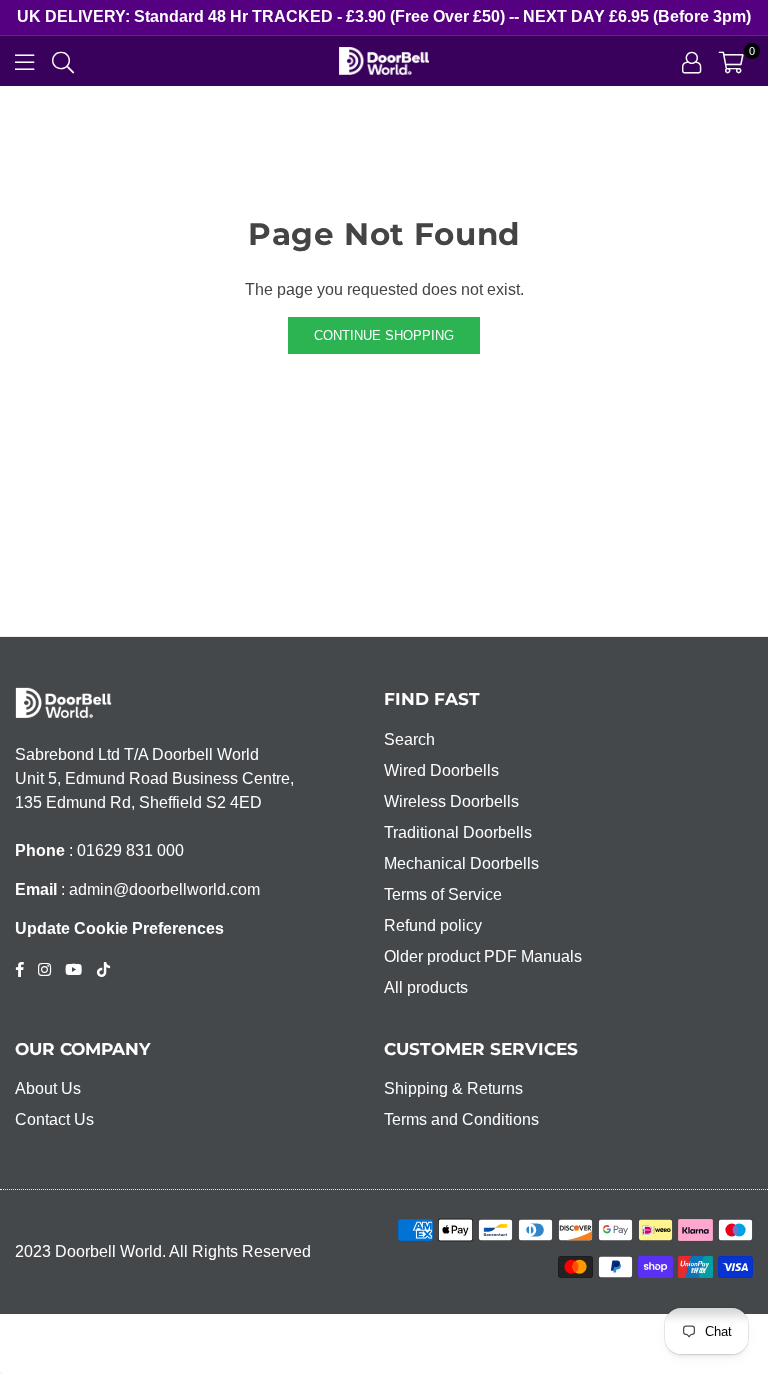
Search (409, 739)
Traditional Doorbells (458, 832)
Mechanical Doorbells (461, 863)
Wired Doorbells (441, 770)
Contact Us (54, 1119)
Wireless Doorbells (451, 801)
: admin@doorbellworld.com (158, 889)
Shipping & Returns (453, 1088)
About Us (48, 1088)
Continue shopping (384, 335)
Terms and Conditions (461, 1119)
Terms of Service (443, 894)
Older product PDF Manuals (483, 956)
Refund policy (433, 925)
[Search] (63, 61)
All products (426, 987)
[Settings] (691, 61)
